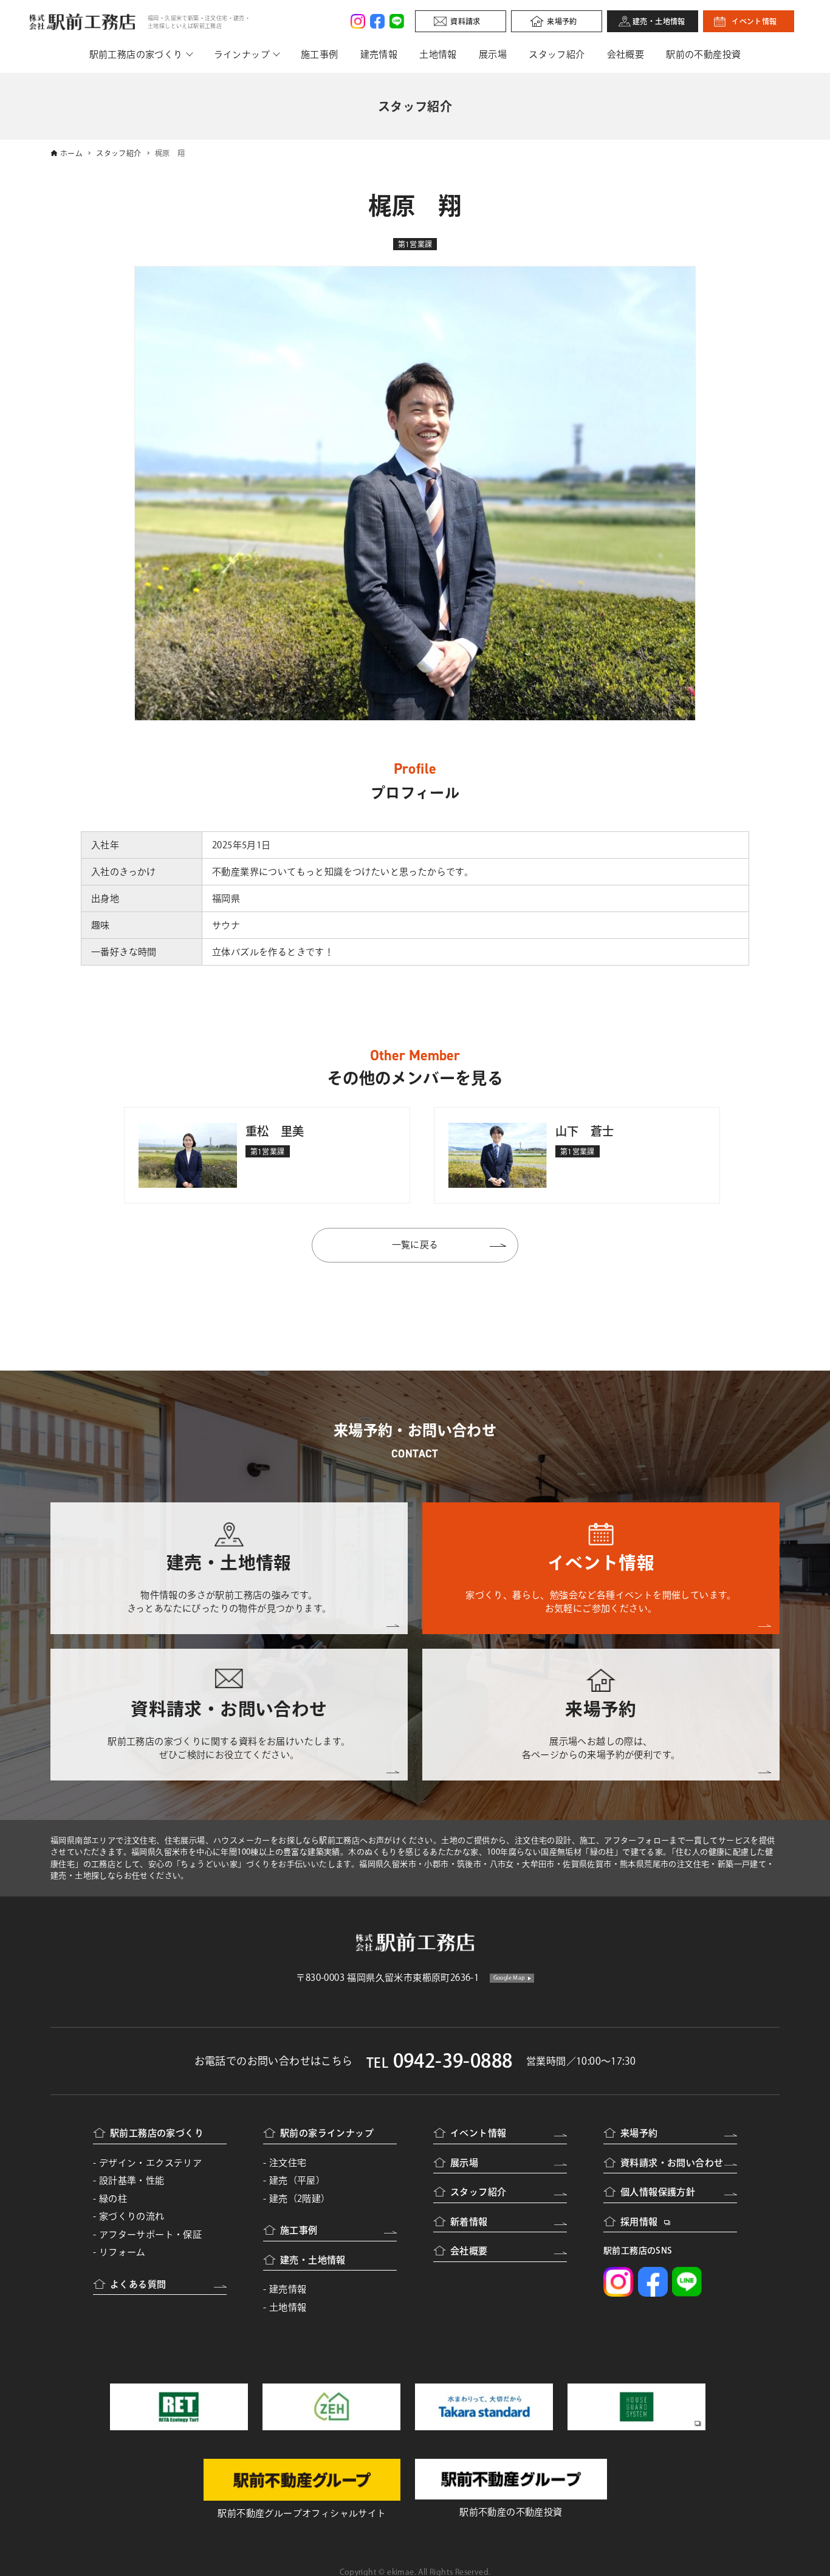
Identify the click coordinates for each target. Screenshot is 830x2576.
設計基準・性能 (132, 2180)
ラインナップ (242, 54)
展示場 (493, 54)
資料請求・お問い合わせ (672, 2163)
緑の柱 (113, 2199)
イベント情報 (754, 21)
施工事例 (320, 54)
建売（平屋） (297, 2180)
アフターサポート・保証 (150, 2234)
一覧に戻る (415, 1245)
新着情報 (469, 2222)
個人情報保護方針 (658, 2192)
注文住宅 (288, 2163)
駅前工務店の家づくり (136, 54)
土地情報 (438, 54)
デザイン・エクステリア (150, 2163)
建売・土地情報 (659, 21)
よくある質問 (138, 2284)
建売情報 (379, 54)
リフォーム (122, 2252)
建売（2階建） (300, 2199)
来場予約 (562, 21)
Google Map (509, 1978)
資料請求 (465, 21)
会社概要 (626, 54)
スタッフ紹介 (557, 54)
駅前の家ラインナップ (327, 2133)
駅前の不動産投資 (703, 54)
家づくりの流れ (132, 2216)
